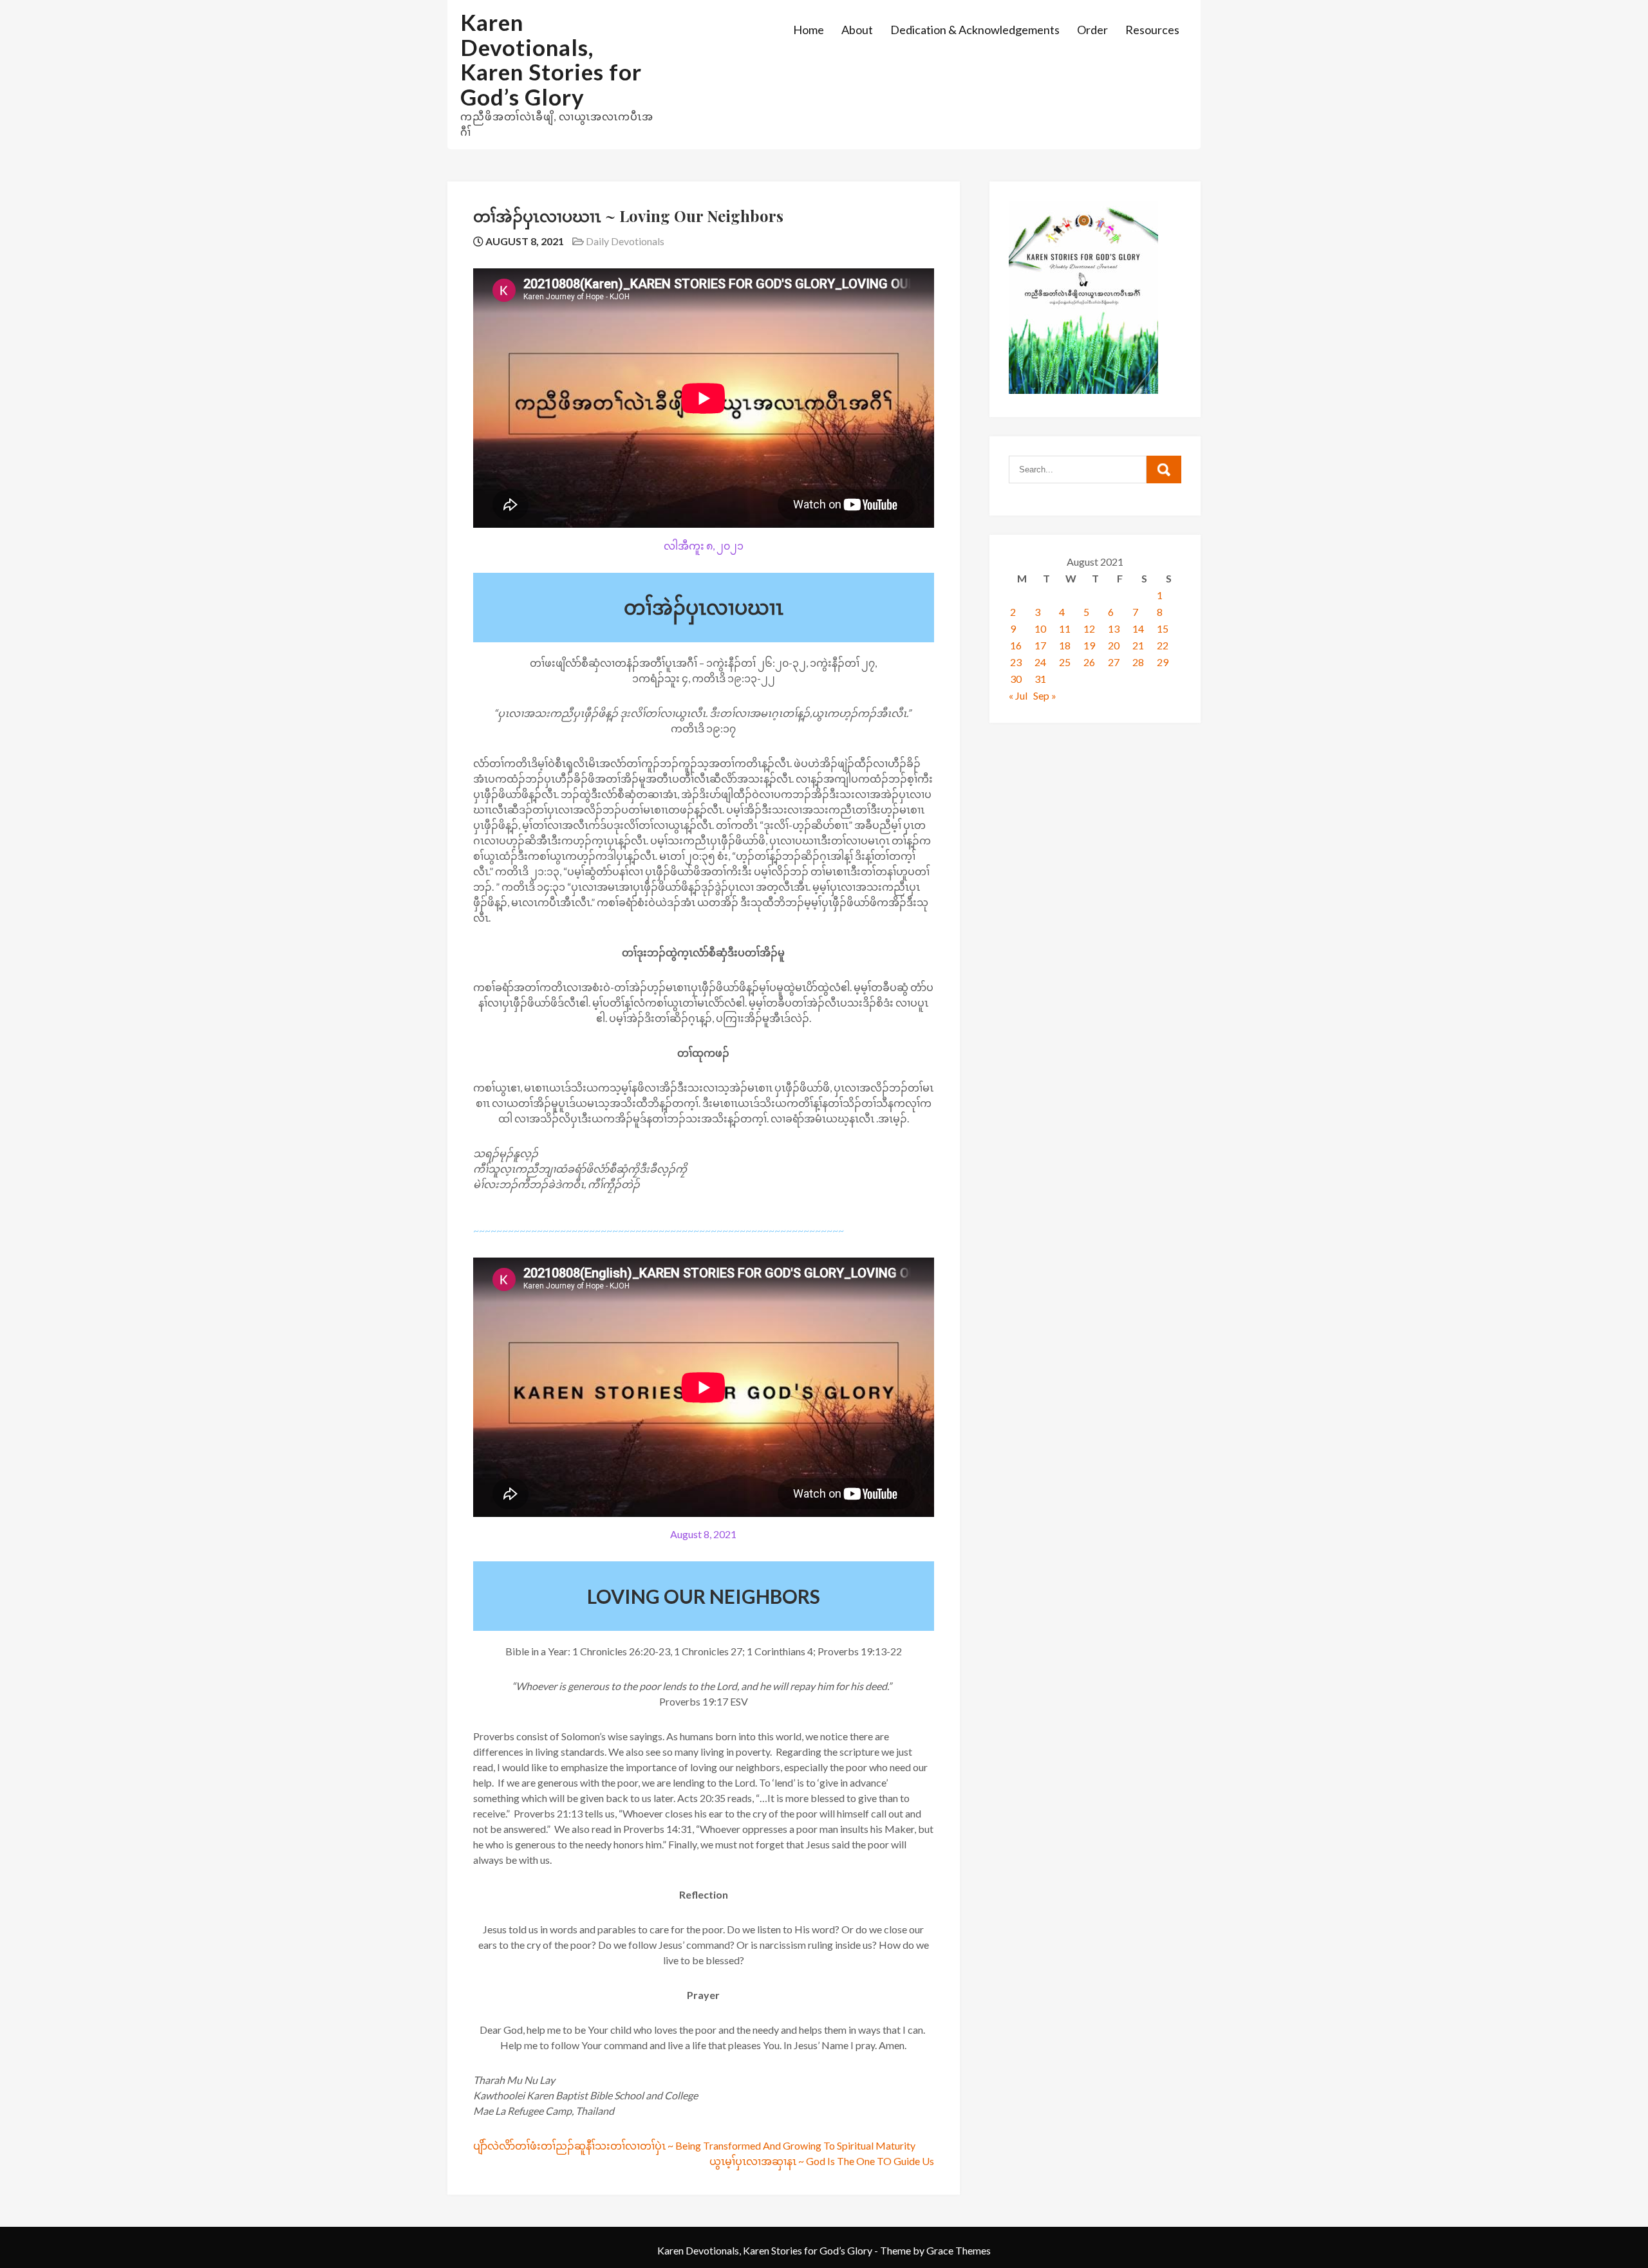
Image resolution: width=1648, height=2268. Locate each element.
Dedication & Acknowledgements (975, 30)
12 (1089, 628)
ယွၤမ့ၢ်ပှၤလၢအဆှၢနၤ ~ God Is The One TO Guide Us (822, 2161)
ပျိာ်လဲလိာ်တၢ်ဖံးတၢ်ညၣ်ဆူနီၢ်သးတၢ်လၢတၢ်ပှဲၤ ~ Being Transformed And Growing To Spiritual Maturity (694, 2145)
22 (1163, 645)
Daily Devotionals (625, 241)
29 (1163, 662)
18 (1065, 645)
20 (1114, 645)
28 (1138, 662)
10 (1040, 628)
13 (1114, 628)
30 (1016, 679)
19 (1089, 645)
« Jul (1018, 695)
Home (809, 30)
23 (1016, 662)
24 (1040, 662)
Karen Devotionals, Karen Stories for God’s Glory (551, 59)
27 (1114, 662)
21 (1138, 645)
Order (1092, 30)
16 (1016, 645)
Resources (1152, 30)
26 (1089, 662)
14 (1138, 628)
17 (1040, 645)
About (857, 30)
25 (1065, 662)
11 (1065, 628)
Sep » (1045, 695)
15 (1163, 628)
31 (1040, 679)
